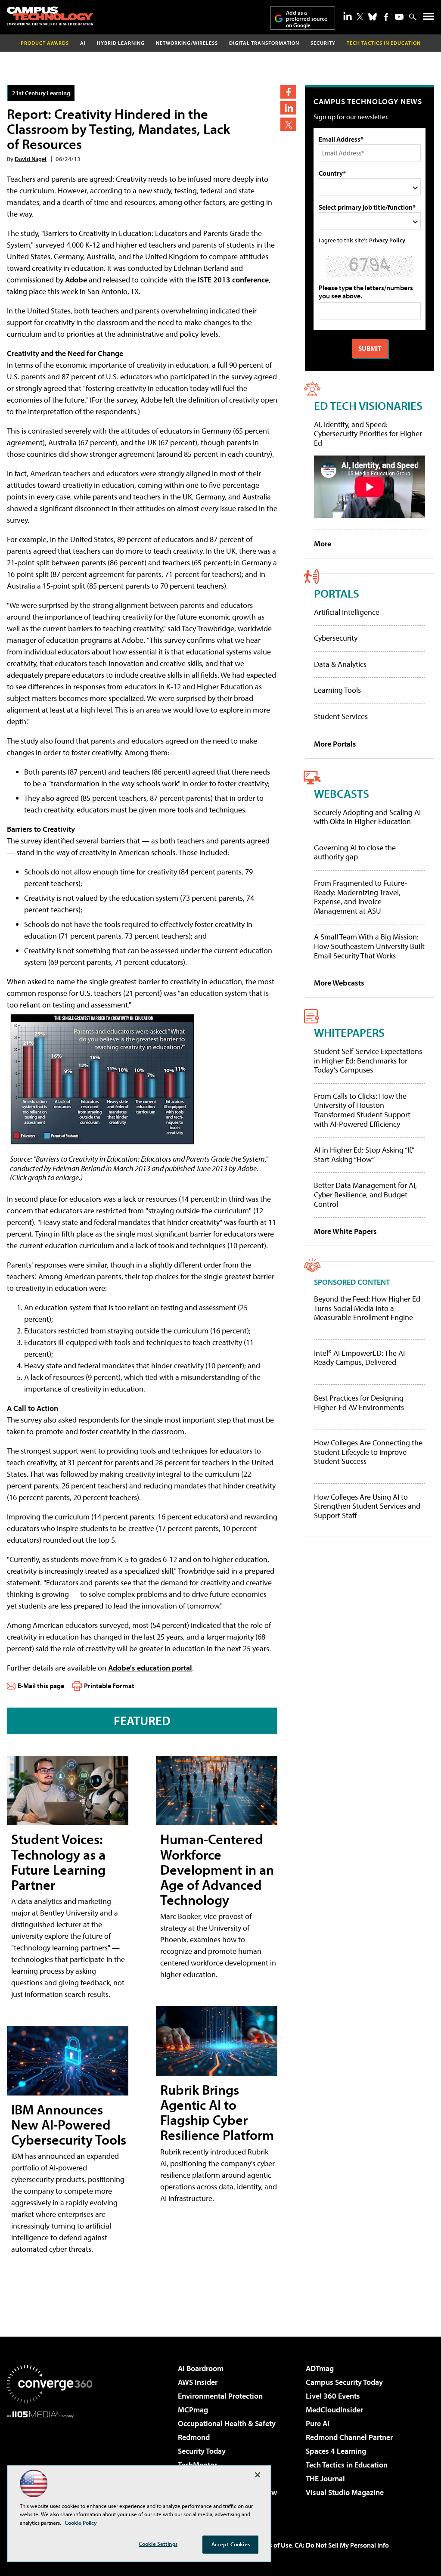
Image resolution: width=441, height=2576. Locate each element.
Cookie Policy (81, 2523)
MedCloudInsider (334, 2410)
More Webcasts (339, 983)
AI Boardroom (201, 2368)
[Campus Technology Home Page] (50, 16)
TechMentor (197, 2465)
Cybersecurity (336, 638)
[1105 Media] (50, 2462)
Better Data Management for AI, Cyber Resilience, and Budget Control (365, 1194)
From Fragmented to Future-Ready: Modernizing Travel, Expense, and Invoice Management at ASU (361, 897)
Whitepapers (349, 1032)
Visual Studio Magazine (345, 2492)
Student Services (341, 716)
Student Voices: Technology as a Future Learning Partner (58, 1862)
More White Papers (345, 1231)
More (323, 544)
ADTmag (320, 2368)
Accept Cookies (231, 2544)
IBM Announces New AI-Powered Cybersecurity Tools (69, 2124)
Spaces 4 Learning (336, 2451)
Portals (337, 593)
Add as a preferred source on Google (307, 19)
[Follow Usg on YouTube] (399, 17)
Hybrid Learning (121, 43)
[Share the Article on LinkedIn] (288, 108)
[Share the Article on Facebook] (288, 92)
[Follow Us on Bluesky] (373, 17)
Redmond (194, 2437)
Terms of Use (273, 2545)
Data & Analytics (340, 664)
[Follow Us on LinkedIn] (348, 16)
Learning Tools (337, 690)
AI (83, 43)
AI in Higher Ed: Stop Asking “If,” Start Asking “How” (364, 1155)
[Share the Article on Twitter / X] (288, 124)
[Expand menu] (429, 18)
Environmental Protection (220, 2396)
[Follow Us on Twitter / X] (360, 17)
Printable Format (109, 1686)
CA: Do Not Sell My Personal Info (342, 2545)
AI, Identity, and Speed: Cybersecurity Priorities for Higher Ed (368, 434)
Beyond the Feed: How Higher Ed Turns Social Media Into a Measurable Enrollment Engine (367, 1308)
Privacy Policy (387, 240)
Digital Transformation (264, 43)
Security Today (202, 2451)
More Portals (335, 744)
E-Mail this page (41, 1686)
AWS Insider (198, 2382)
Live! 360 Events (333, 2396)
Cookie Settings (158, 2544)
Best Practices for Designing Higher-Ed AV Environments (359, 1403)
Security (323, 43)
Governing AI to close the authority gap (355, 852)
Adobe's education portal (150, 1668)
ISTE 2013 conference (233, 280)
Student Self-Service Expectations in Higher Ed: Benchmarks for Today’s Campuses (368, 1060)
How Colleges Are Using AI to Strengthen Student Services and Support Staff (367, 1506)
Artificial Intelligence (347, 612)
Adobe (76, 280)
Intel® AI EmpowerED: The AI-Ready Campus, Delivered (361, 1358)
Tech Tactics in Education (347, 2465)
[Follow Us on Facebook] (386, 17)
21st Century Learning (41, 93)
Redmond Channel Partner (349, 2437)
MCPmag (193, 2410)
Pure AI (318, 2423)
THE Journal (325, 2478)
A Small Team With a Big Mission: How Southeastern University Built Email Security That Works (369, 946)
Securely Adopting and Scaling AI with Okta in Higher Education (367, 817)
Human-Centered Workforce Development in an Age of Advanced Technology (217, 1869)
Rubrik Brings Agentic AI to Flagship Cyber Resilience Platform (217, 2112)
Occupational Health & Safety (227, 2423)
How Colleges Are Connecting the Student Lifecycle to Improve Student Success (368, 1452)
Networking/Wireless (187, 43)
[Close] (258, 2475)
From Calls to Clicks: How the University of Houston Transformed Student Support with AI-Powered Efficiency (362, 1110)
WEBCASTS (342, 793)
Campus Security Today (344, 2382)
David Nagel (31, 159)
